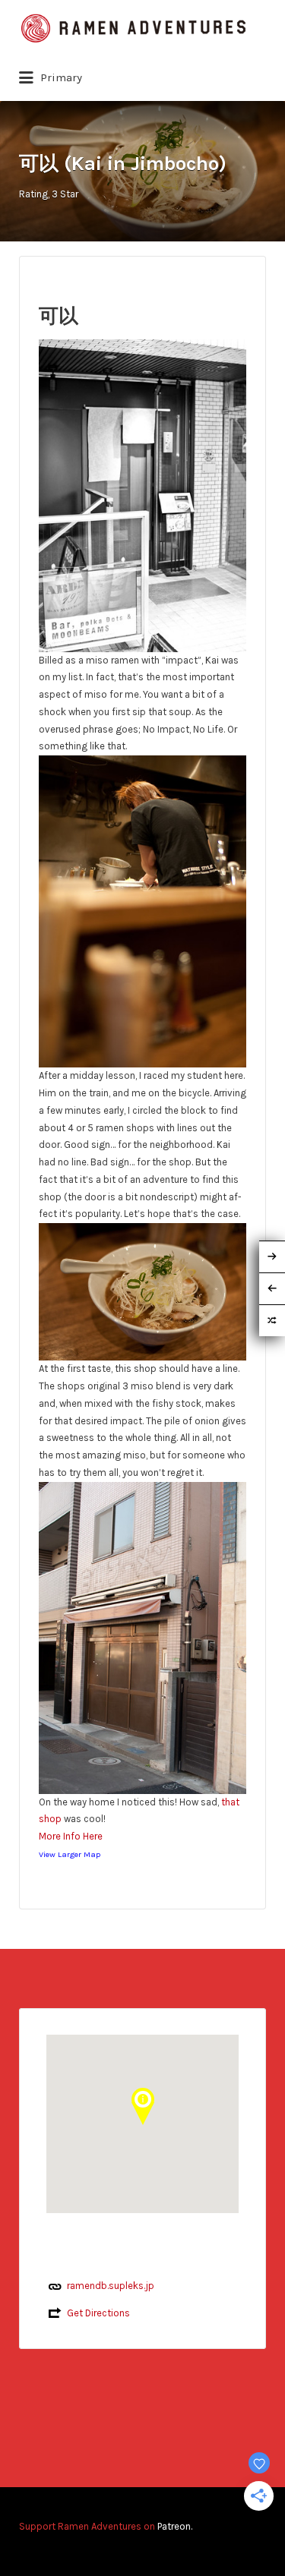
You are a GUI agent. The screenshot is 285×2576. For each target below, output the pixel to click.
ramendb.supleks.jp (111, 2286)
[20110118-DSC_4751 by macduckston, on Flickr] (142, 911)
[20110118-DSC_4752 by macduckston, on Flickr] (142, 1291)
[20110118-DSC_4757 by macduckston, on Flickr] (142, 495)
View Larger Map (70, 1854)
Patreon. (175, 2526)
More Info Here (71, 1836)
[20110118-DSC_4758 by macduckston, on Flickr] (142, 1636)
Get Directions (98, 2313)
